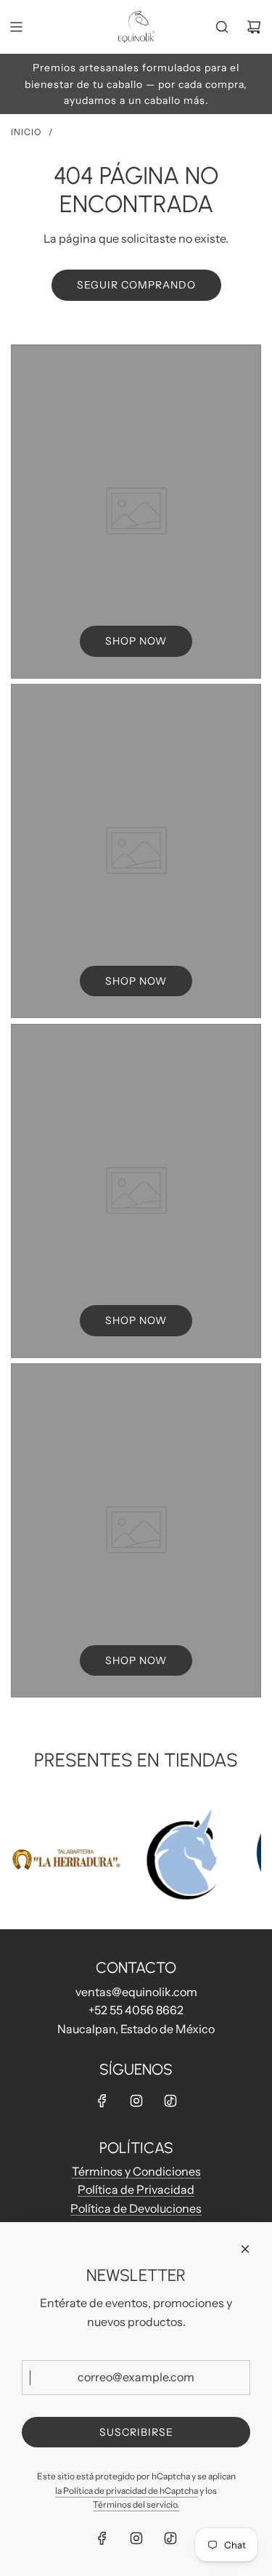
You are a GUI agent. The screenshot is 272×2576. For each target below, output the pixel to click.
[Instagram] (136, 2101)
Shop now (136, 641)
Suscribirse (136, 2432)
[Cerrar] (245, 2249)
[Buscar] (222, 27)
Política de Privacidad (136, 2189)
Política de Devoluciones (136, 2208)
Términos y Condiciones (136, 2171)
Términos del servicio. (136, 2504)
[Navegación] (16, 27)
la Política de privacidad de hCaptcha (127, 2491)
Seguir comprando (136, 285)
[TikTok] (170, 2101)
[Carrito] (254, 27)
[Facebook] (102, 2101)
